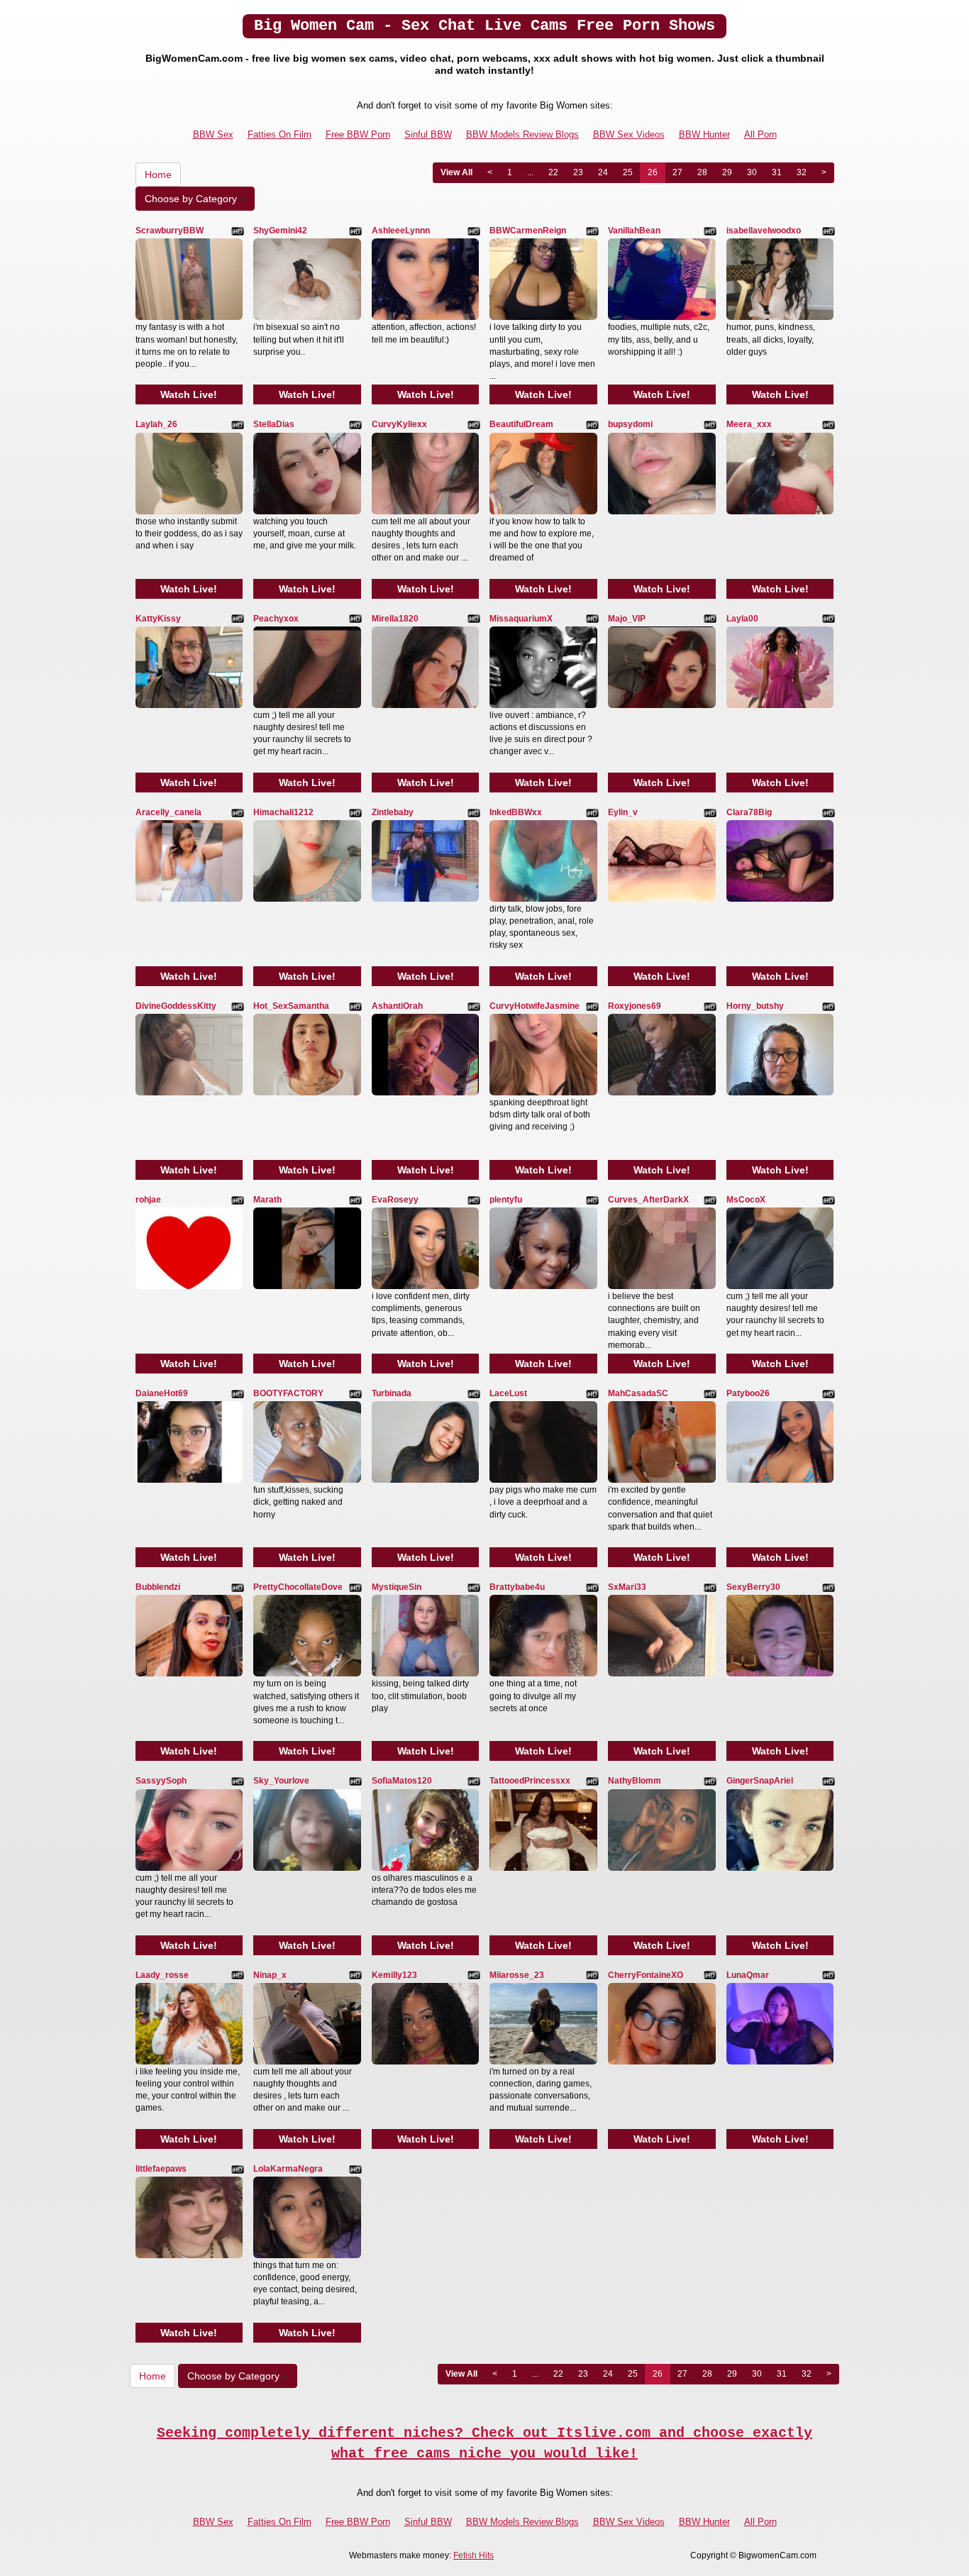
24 (603, 172)
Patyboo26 (748, 1393)
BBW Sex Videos (629, 134)
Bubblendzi (158, 1587)
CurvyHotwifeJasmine (535, 1006)
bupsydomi (630, 424)
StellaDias (274, 424)
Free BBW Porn (358, 134)
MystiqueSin (397, 1587)
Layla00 (742, 619)
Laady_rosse (162, 1975)
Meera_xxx (749, 424)
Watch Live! (189, 394)
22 (553, 172)
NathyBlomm (635, 1781)
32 (802, 172)
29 (727, 172)
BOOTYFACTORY (288, 1393)
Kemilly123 (394, 1975)
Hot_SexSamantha (291, 1006)
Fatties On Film (279, 134)
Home (158, 175)
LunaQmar (748, 1975)
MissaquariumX (521, 619)
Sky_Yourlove (281, 1781)
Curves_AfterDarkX (648, 1200)
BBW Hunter (704, 134)
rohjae (148, 1200)
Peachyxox (276, 619)
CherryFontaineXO (646, 1975)
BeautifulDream (521, 424)
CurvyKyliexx (399, 424)
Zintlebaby (393, 812)
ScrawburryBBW (170, 231)
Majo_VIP (627, 619)
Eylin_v (623, 812)
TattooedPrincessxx (530, 1781)
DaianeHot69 (162, 1393)
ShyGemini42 (280, 231)
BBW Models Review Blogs (522, 134)
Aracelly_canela (168, 812)
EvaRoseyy (395, 1200)
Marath (267, 1200)
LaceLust (508, 1393)
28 (702, 172)
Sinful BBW (428, 134)
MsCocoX (746, 1200)
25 (628, 172)
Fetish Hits (474, 2555)
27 (677, 172)
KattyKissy (158, 619)
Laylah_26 (156, 424)
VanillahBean (634, 231)
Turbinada (392, 1393)
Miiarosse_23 (517, 1975)
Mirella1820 (395, 619)
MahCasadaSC (638, 1393)
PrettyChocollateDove (298, 1587)
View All (456, 172)
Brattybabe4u (517, 1587)
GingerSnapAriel (760, 1781)
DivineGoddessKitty (176, 1006)
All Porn (760, 134)
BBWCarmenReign (528, 231)
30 (752, 172)
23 (578, 172)
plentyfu (506, 1200)
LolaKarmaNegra (288, 2169)
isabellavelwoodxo (764, 231)
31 (777, 172)
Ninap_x (270, 1975)
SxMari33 (627, 1587)
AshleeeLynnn (401, 231)
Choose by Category (192, 199)
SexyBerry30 (753, 1587)
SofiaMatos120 (402, 1781)
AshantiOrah (397, 1006)
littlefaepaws (161, 2169)
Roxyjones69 (635, 1006)
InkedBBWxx (516, 812)
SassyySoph (161, 1781)
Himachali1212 (283, 812)
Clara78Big (749, 812)
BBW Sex (213, 134)
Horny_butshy (755, 1006)
